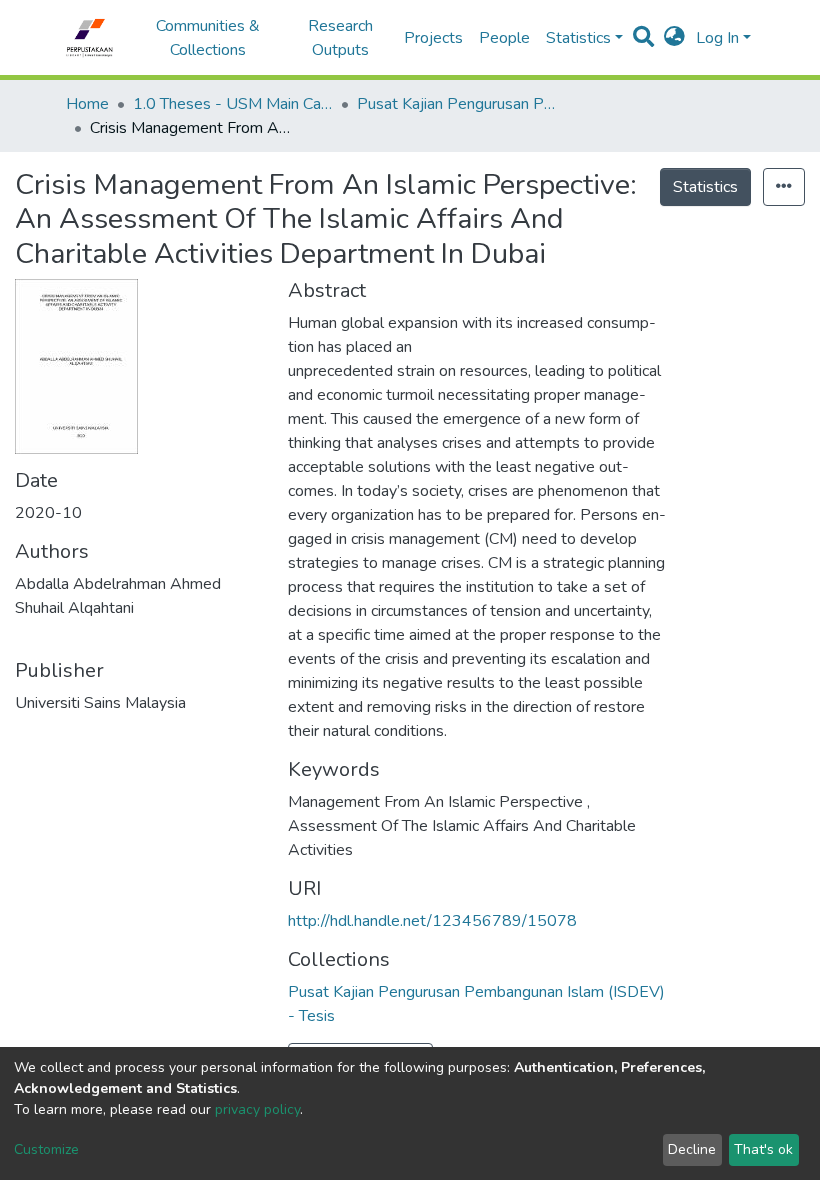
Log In (717, 38)
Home (87, 104)
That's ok (763, 1149)
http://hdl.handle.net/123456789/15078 (432, 921)
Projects (433, 38)
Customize (46, 1149)
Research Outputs (340, 38)
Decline (692, 1149)
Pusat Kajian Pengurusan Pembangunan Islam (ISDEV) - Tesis (457, 104)
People (504, 38)
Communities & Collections (208, 38)
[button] (674, 38)
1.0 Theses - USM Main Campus (233, 104)
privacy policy (257, 1109)
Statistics (705, 187)
